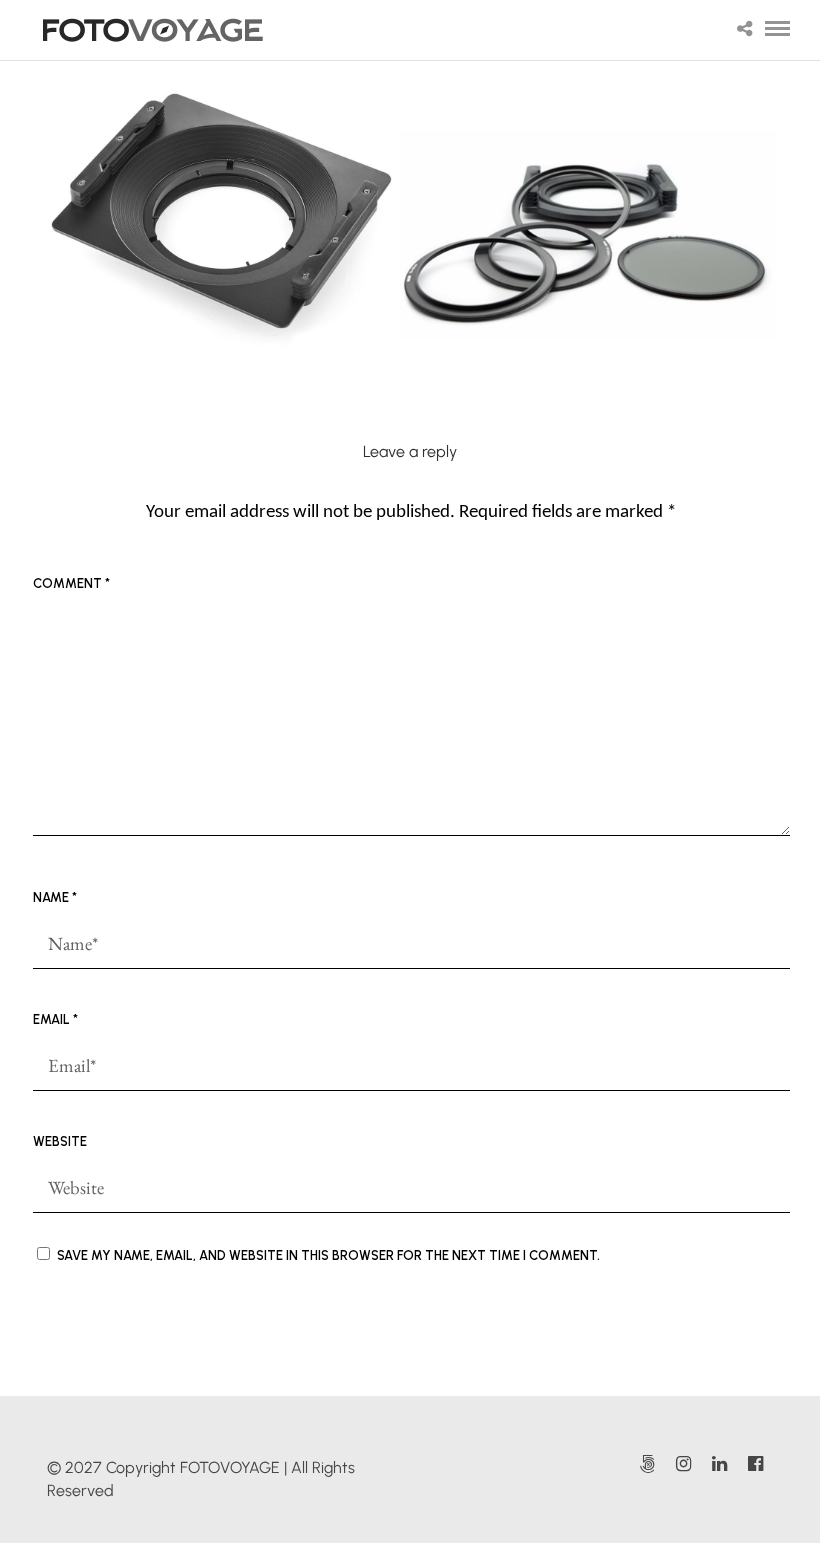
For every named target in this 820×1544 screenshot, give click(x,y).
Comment (71, 583)
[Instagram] (683, 1464)
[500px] (647, 1464)
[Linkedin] (719, 1464)
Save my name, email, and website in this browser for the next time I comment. (328, 1255)
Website (60, 1141)
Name (55, 897)
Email (55, 1019)
